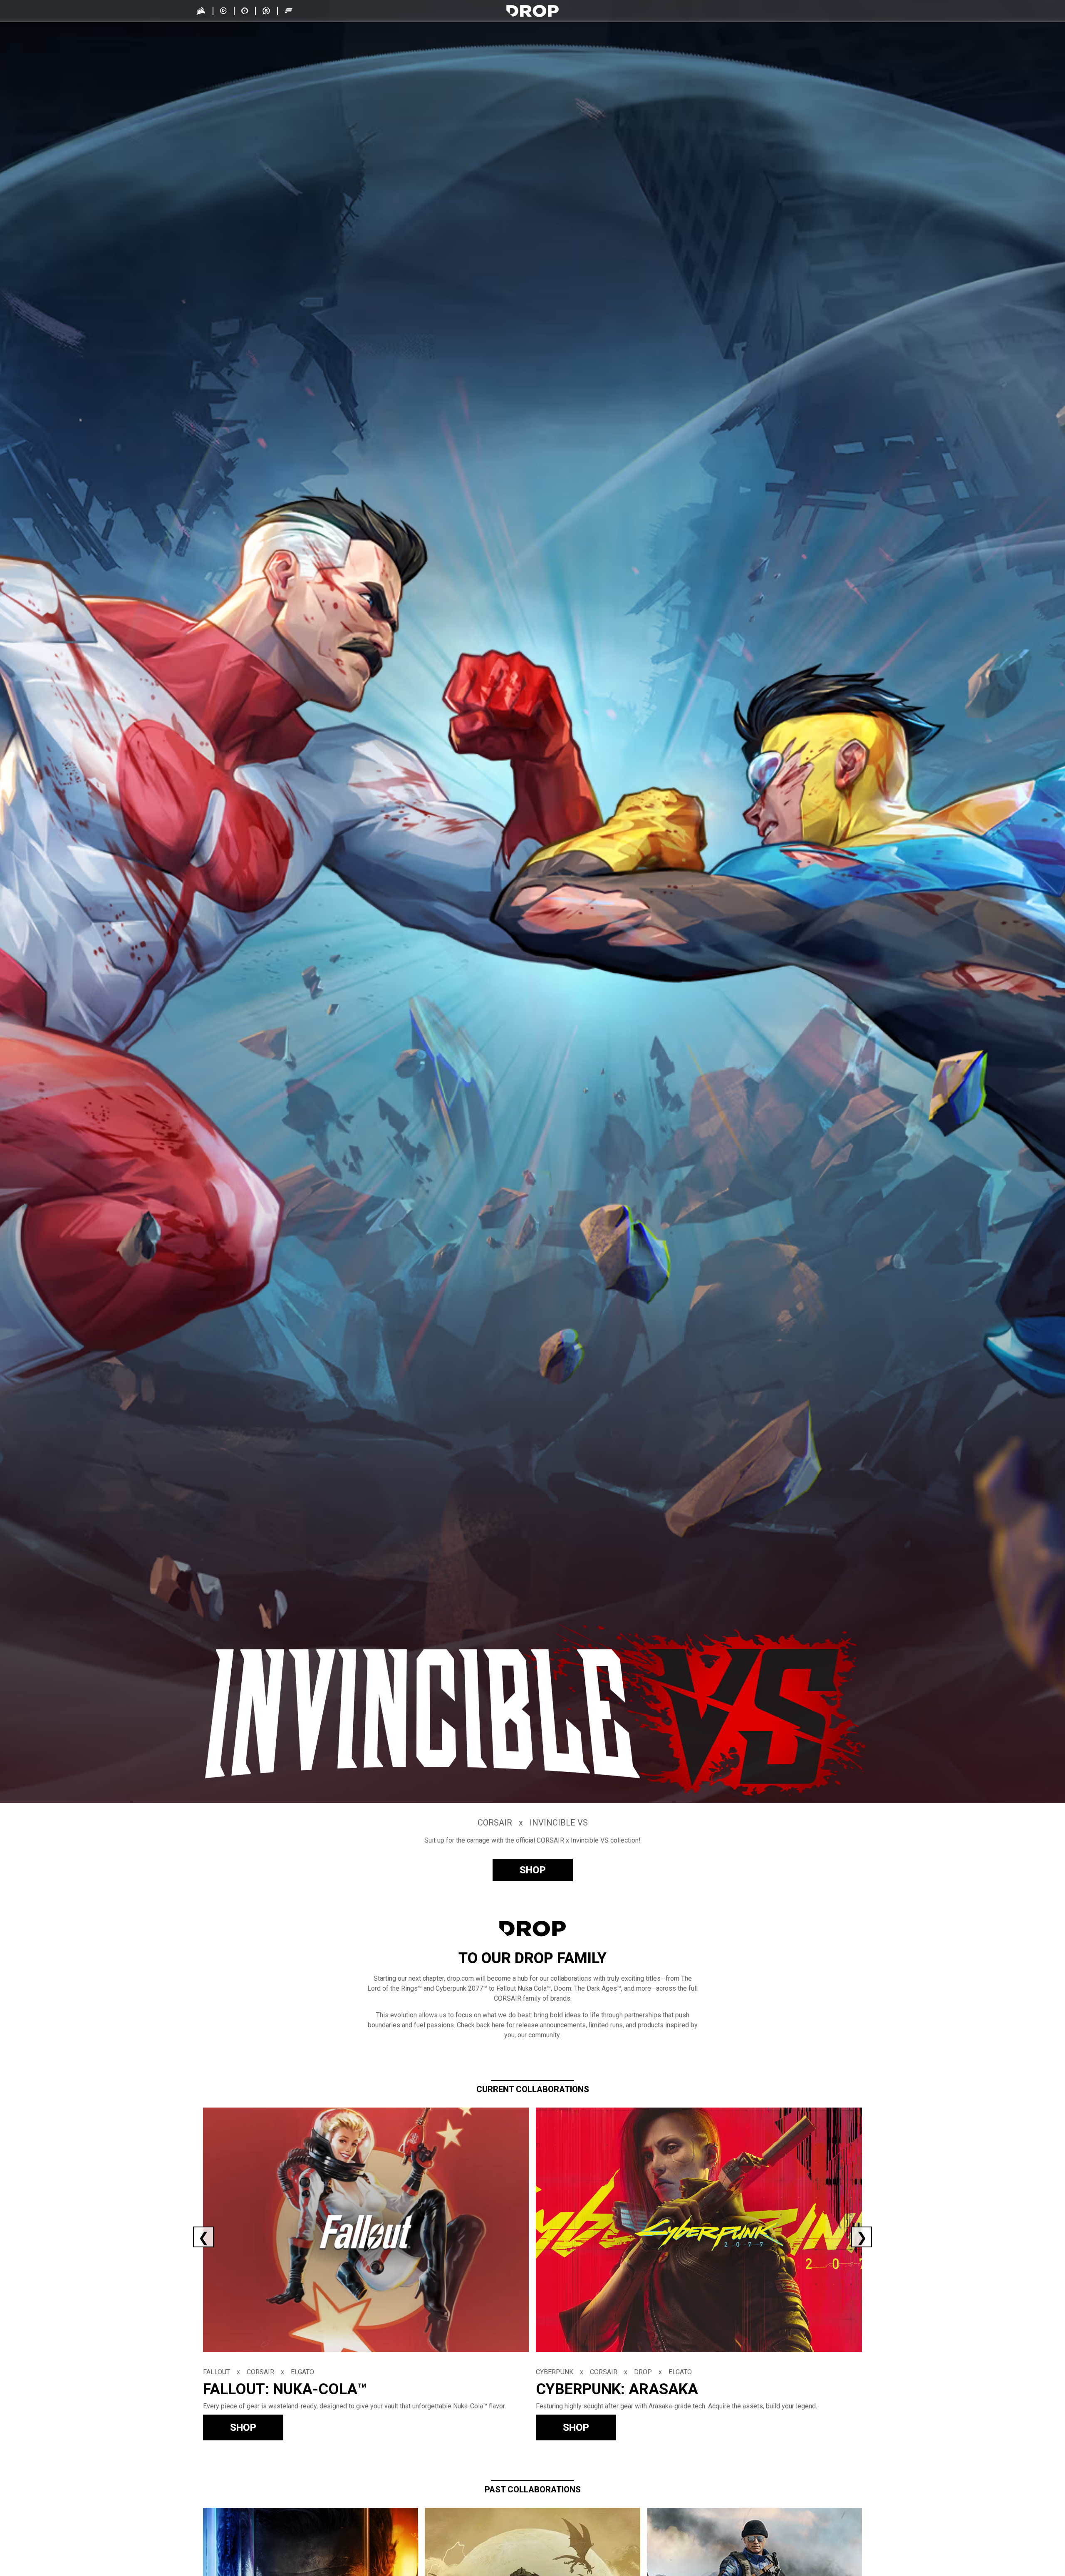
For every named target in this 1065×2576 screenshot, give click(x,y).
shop (533, 1870)
